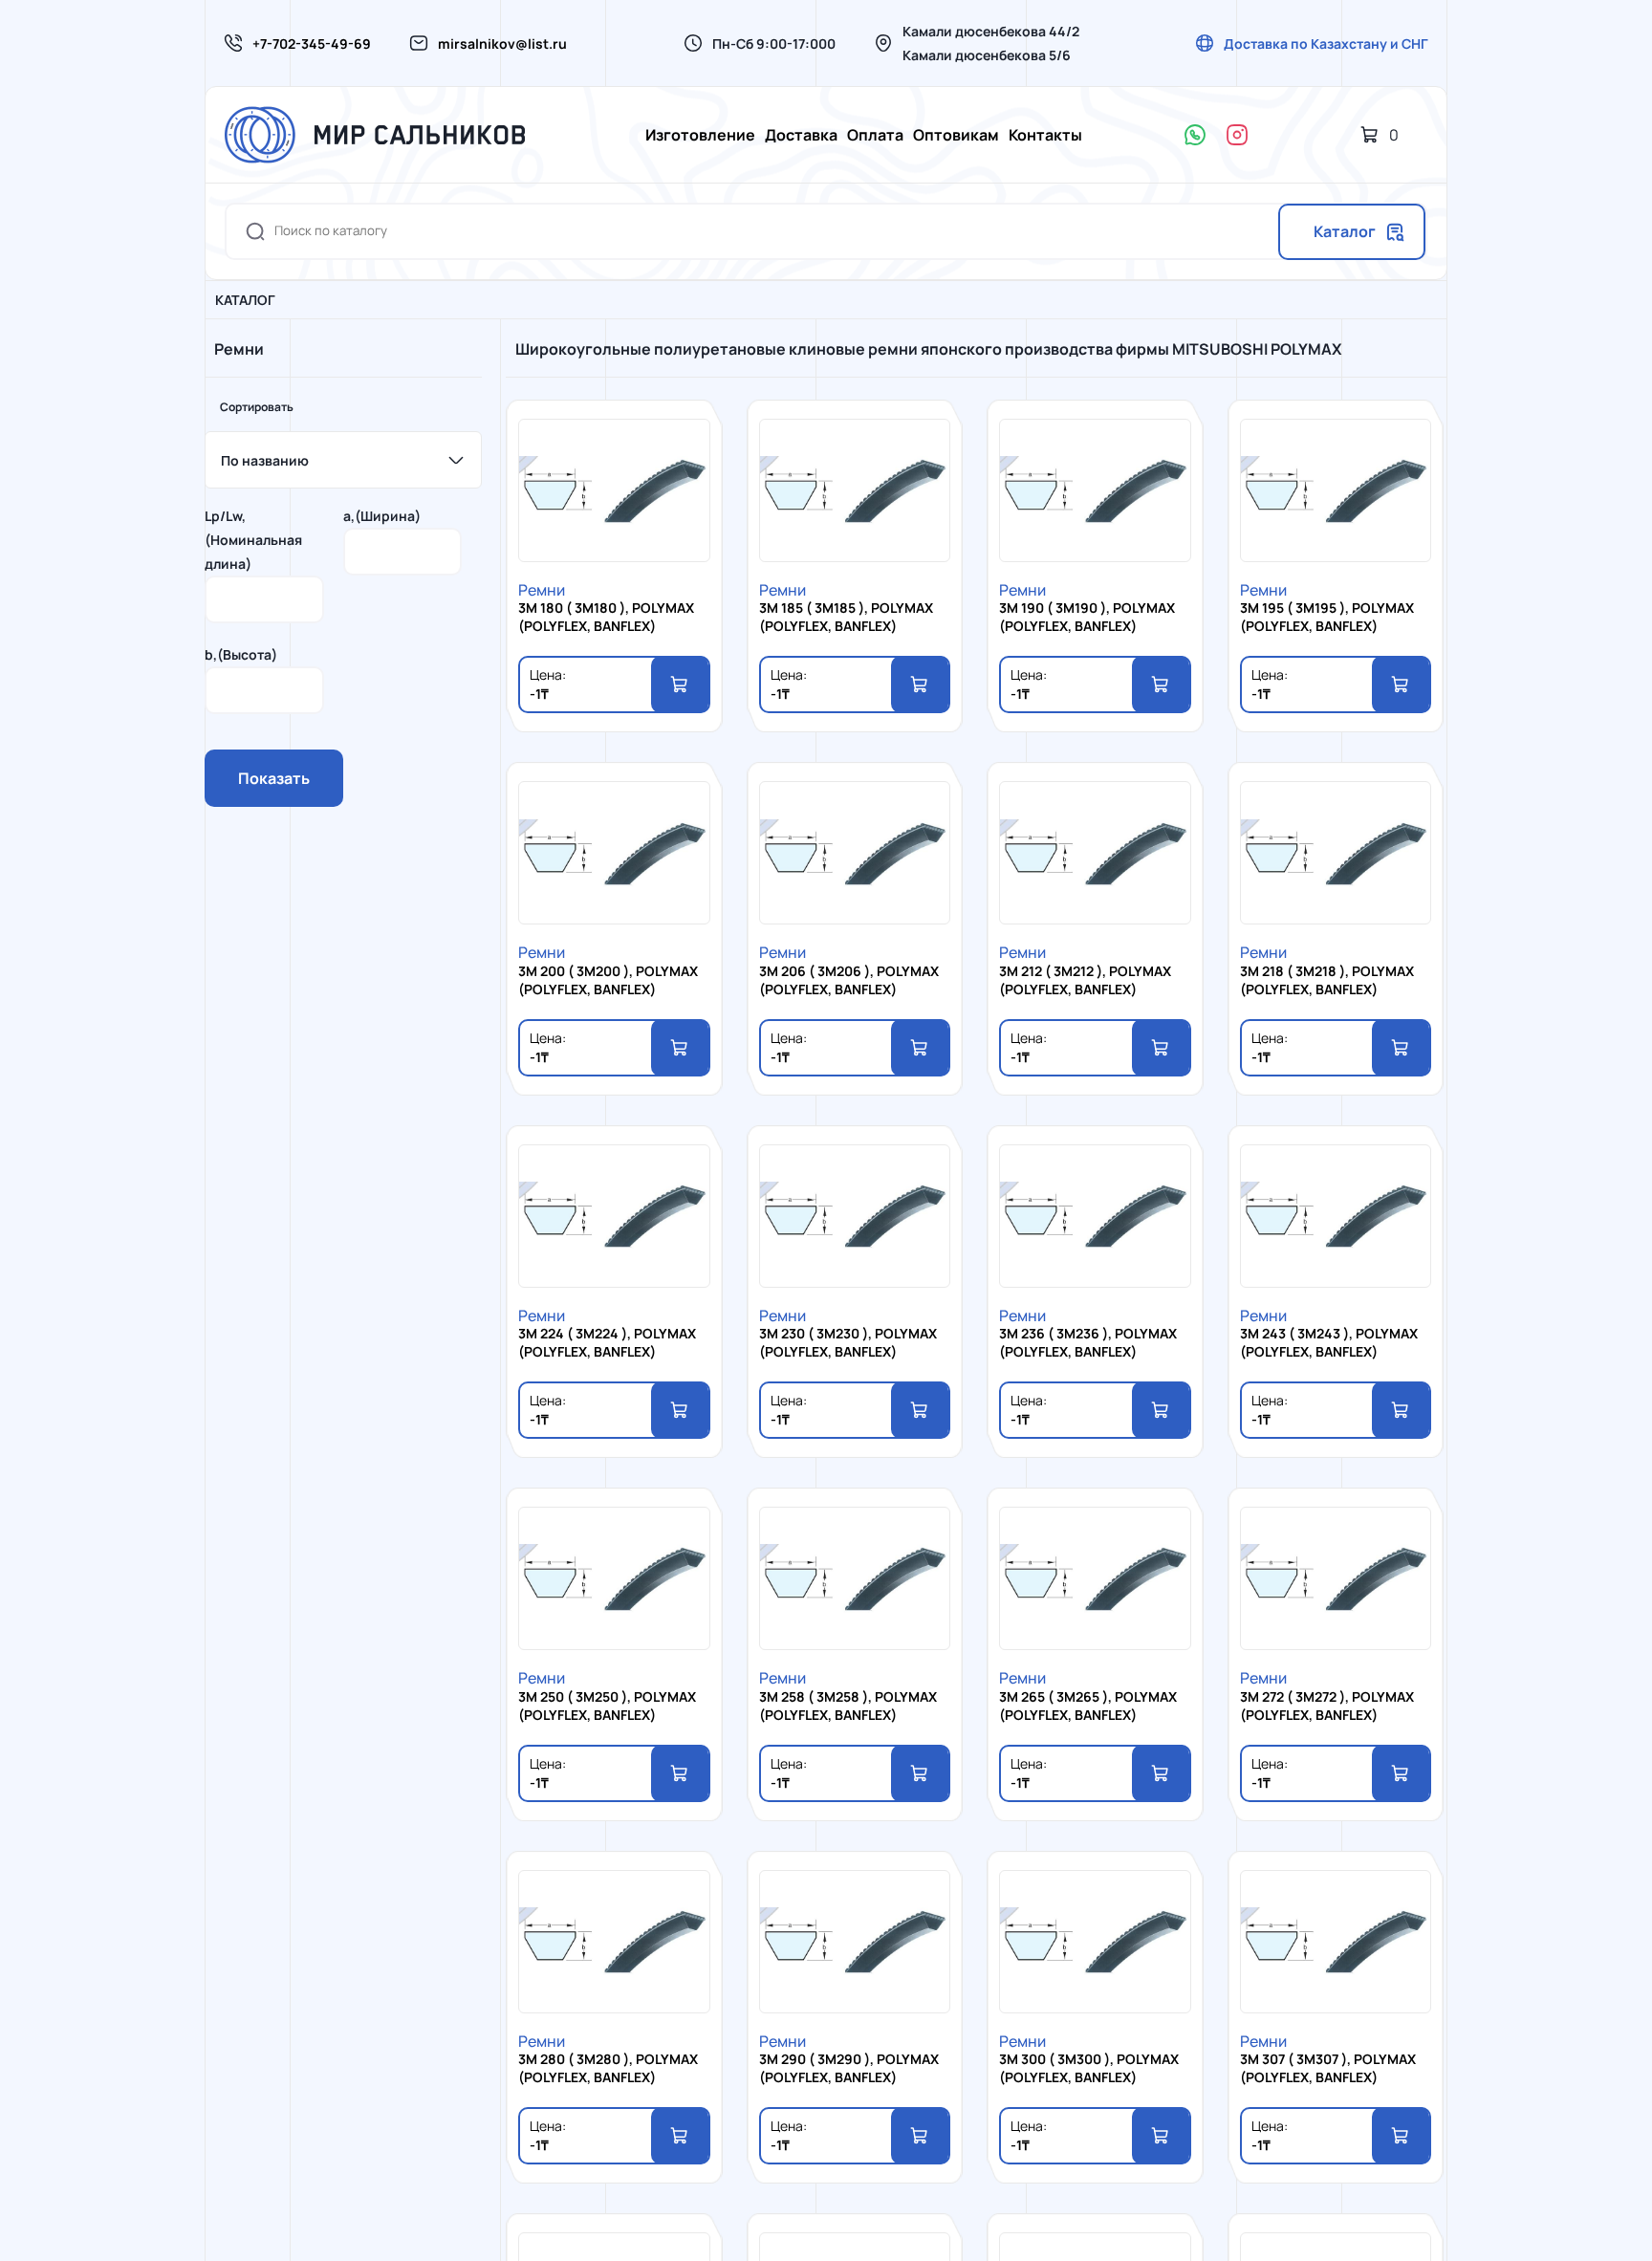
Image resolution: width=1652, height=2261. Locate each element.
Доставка (801, 135)
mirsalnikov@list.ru (502, 43)
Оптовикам (956, 135)
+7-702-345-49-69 (312, 43)
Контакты (1045, 135)
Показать (274, 778)
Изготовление (700, 135)
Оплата (875, 135)
